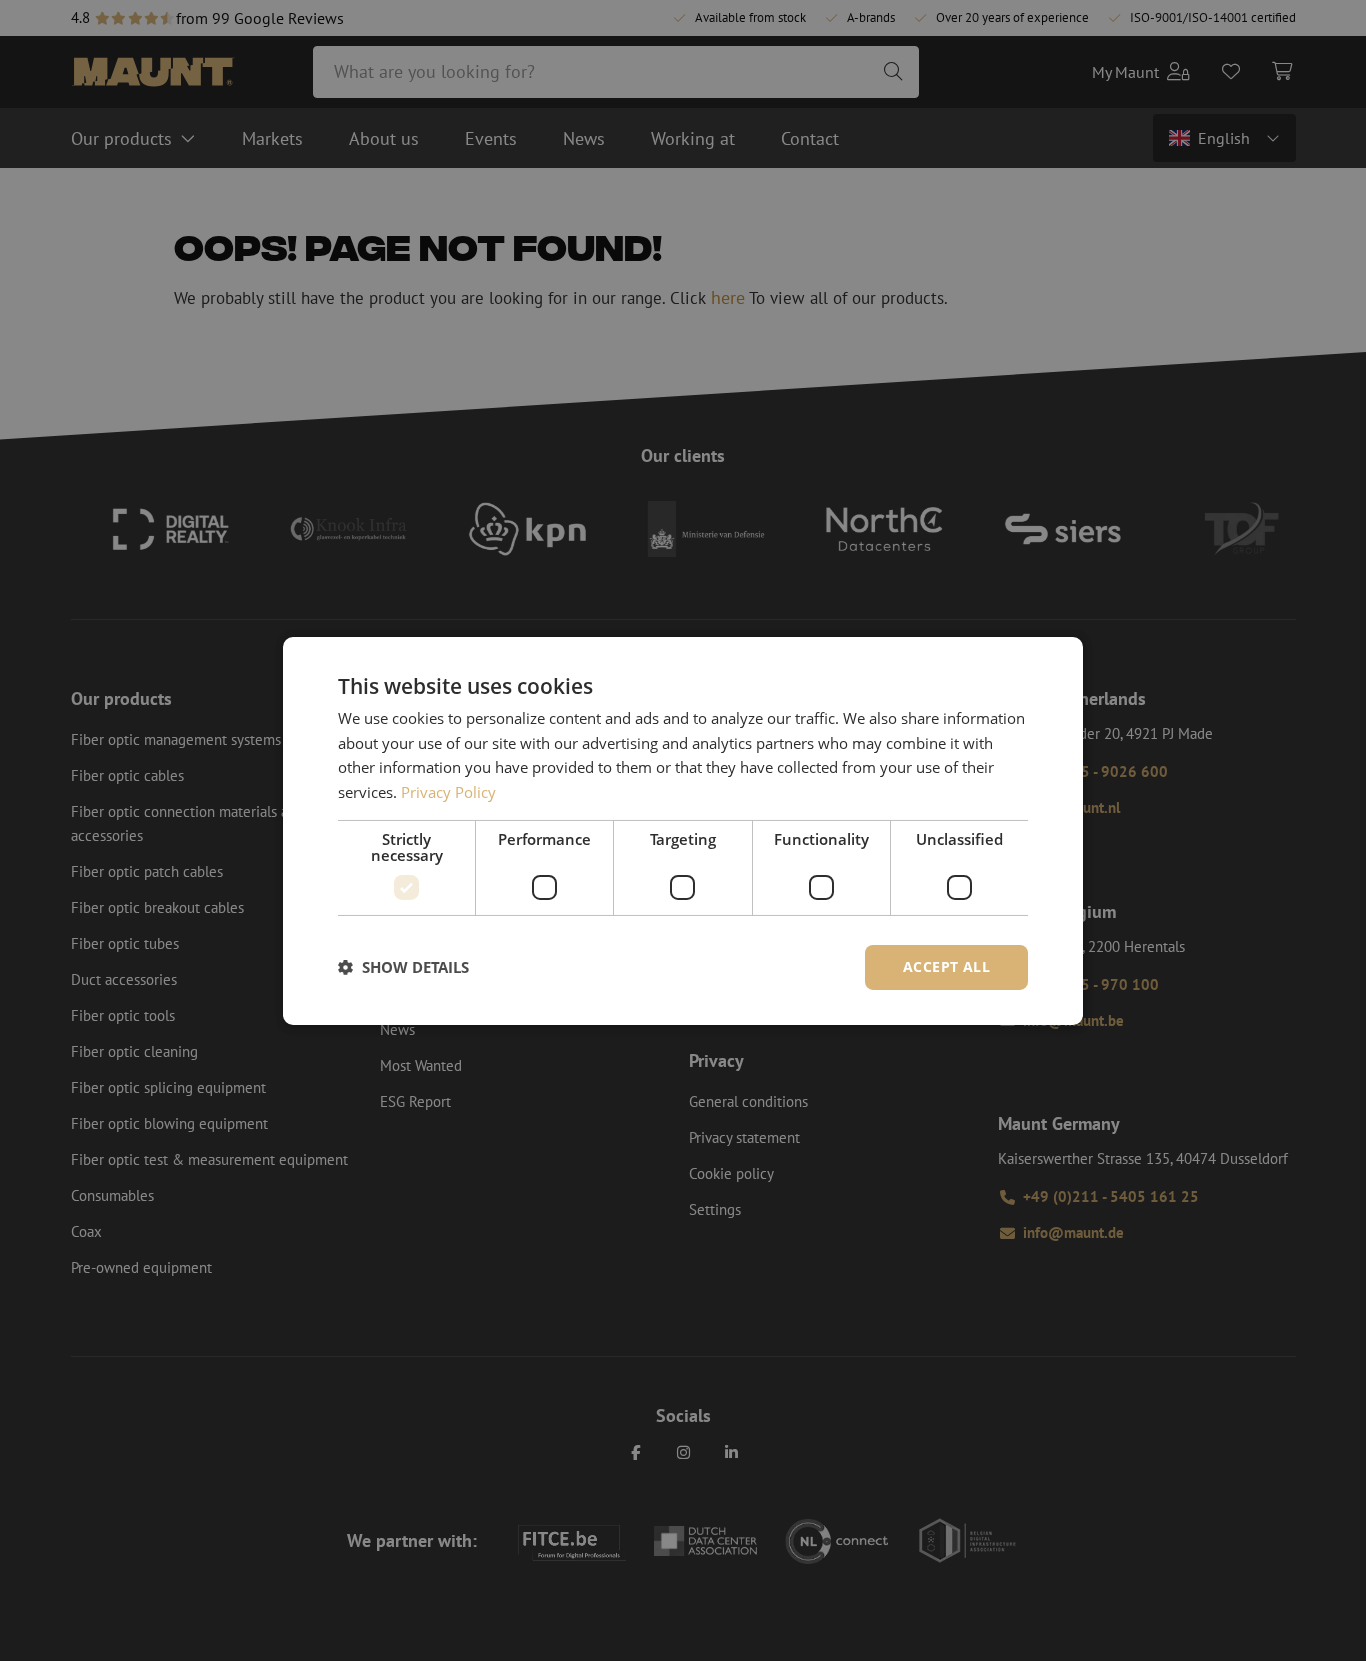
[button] (403, 967)
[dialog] (683, 830)
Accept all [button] (946, 966)
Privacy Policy (448, 792)
